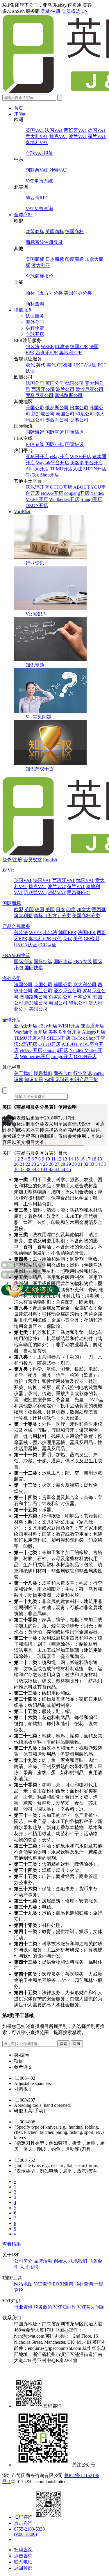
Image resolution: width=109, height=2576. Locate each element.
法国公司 (35, 383)
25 (46, 1164)
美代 (51, 365)
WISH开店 (81, 457)
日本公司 (79, 408)
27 (58, 1164)
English (50, 860)
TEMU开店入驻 (66, 469)
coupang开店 (77, 493)
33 (92, 1164)
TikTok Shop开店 (42, 475)
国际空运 (55, 432)
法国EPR (87, 932)
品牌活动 (43, 2261)
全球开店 (35, 334)
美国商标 (35, 259)
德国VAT (97, 130)
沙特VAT (58, 170)
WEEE (47, 347)
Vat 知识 (22, 512)
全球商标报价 (40, 276)
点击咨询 (23, 2523)
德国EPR (79, 347)
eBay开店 (59, 457)
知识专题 (35, 665)
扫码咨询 (23, 2517)
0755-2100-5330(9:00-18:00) (29, 2532)
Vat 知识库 (36, 614)
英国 (29, 909)
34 (98, 1164)
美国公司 (35, 408)
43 (58, 1169)
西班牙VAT (75, 130)
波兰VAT (78, 136)
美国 (50, 909)
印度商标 (74, 259)
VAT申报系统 (39, 181)
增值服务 (23, 310)
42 (52, 1169)
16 (83, 1159)
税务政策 (43, 2307)
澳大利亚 (41, 265)
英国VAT (35, 130)
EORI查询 (63, 2284)
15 (77, 1159)
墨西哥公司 (57, 420)
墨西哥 (99, 909)
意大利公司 (85, 985)
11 (54, 1159)
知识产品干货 (84, 1079)
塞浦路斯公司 (69, 395)
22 (28, 1164)
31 (81, 1164)
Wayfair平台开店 (53, 463)
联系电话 (23, 2562)
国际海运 (35, 432)
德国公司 (74, 383)
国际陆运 (74, 432)
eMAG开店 (52, 493)
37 (23, 1169)
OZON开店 (37, 505)
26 (52, 1164)
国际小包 (55, 444)
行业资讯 (35, 563)
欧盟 (19, 909)
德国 (40, 909)
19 (100, 1159)
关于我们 (23, 1073)
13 (65, 1159)
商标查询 (35, 304)
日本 (60, 909)
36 (17, 1169)
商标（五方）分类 (44, 293)
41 (46, 1169)
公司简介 (23, 2261)
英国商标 (55, 232)
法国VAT (54, 130)
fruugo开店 (91, 499)
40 (40, 1169)
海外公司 (35, 322)
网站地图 (23, 2284)
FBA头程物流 (16, 955)
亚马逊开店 (37, 457)
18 (94, 1159)
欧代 (30, 365)
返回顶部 (23, 2568)
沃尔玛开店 (37, 487)
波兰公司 (65, 389)
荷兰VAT (97, 136)
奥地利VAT (37, 142)
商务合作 (63, 1073)
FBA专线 (35, 444)
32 (87, 1164)
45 (69, 1169)
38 (28, 1169)
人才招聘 (29, 2267)
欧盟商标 (35, 232)
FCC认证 (47, 945)
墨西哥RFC (37, 198)
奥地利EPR (71, 353)
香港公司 (79, 420)
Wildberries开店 (64, 499)
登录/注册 (51, 11)
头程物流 (35, 328)
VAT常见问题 (91, 2307)
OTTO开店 (61, 487)
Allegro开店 (37, 469)
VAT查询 (43, 2284)
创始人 (60, 2261)
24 (40, 1164)
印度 (71, 909)
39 (34, 1169)
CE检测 (65, 365)
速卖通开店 (92, 1026)
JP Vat (20, 114)
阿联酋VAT (37, 170)
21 (23, 1164)
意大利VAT (37, 136)
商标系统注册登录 (44, 242)
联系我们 (43, 1073)
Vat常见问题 (57, 1079)
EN (85, 11)
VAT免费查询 (39, 209)
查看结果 (12, 2244)
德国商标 (74, 232)
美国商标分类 (78, 293)
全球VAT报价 (39, 153)
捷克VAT (58, 136)
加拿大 (84, 909)
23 (34, 1164)
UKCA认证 (85, 365)
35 (103, 1164)
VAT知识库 (65, 2307)
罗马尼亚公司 (40, 395)
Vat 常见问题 (39, 717)
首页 (19, 108)
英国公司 (55, 383)
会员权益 (71, 11)
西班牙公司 (43, 389)
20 (17, 1164)
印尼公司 (85, 414)
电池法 (62, 347)
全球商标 (23, 215)
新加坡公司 (43, 414)
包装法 (33, 347)
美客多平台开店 (87, 463)
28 (63, 1164)
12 (60, 1159)
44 (63, 1169)
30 (75, 1164)
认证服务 (35, 316)
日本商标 (55, 259)
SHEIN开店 (95, 469)
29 (69, 1164)
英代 (41, 365)
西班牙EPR (47, 353)
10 (48, 1159)
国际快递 (74, 444)
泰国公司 (65, 414)
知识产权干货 (40, 769)
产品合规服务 (16, 926)
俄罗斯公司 (57, 408)
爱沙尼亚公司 (90, 389)
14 (71, 1159)
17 (89, 1159)
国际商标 (12, 903)
